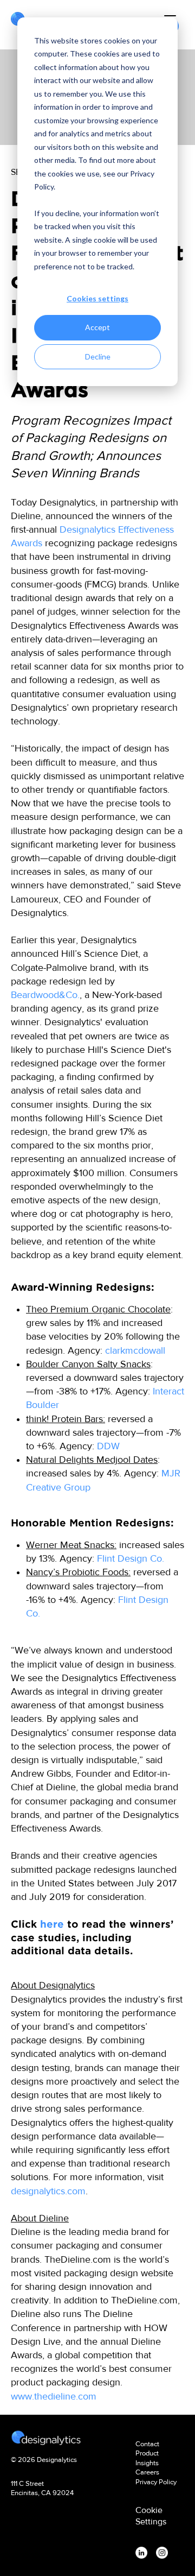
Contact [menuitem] (147, 2444)
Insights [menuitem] (147, 2463)
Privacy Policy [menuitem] (156, 2482)
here (52, 1924)
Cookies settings (97, 298)
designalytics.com (48, 2191)
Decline (98, 356)
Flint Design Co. (131, 1558)
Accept (97, 327)
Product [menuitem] (147, 2453)
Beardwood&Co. (45, 995)
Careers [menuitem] (147, 2472)
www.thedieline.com (54, 2396)
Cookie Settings (151, 2516)
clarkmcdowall (135, 1350)
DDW (108, 1446)
